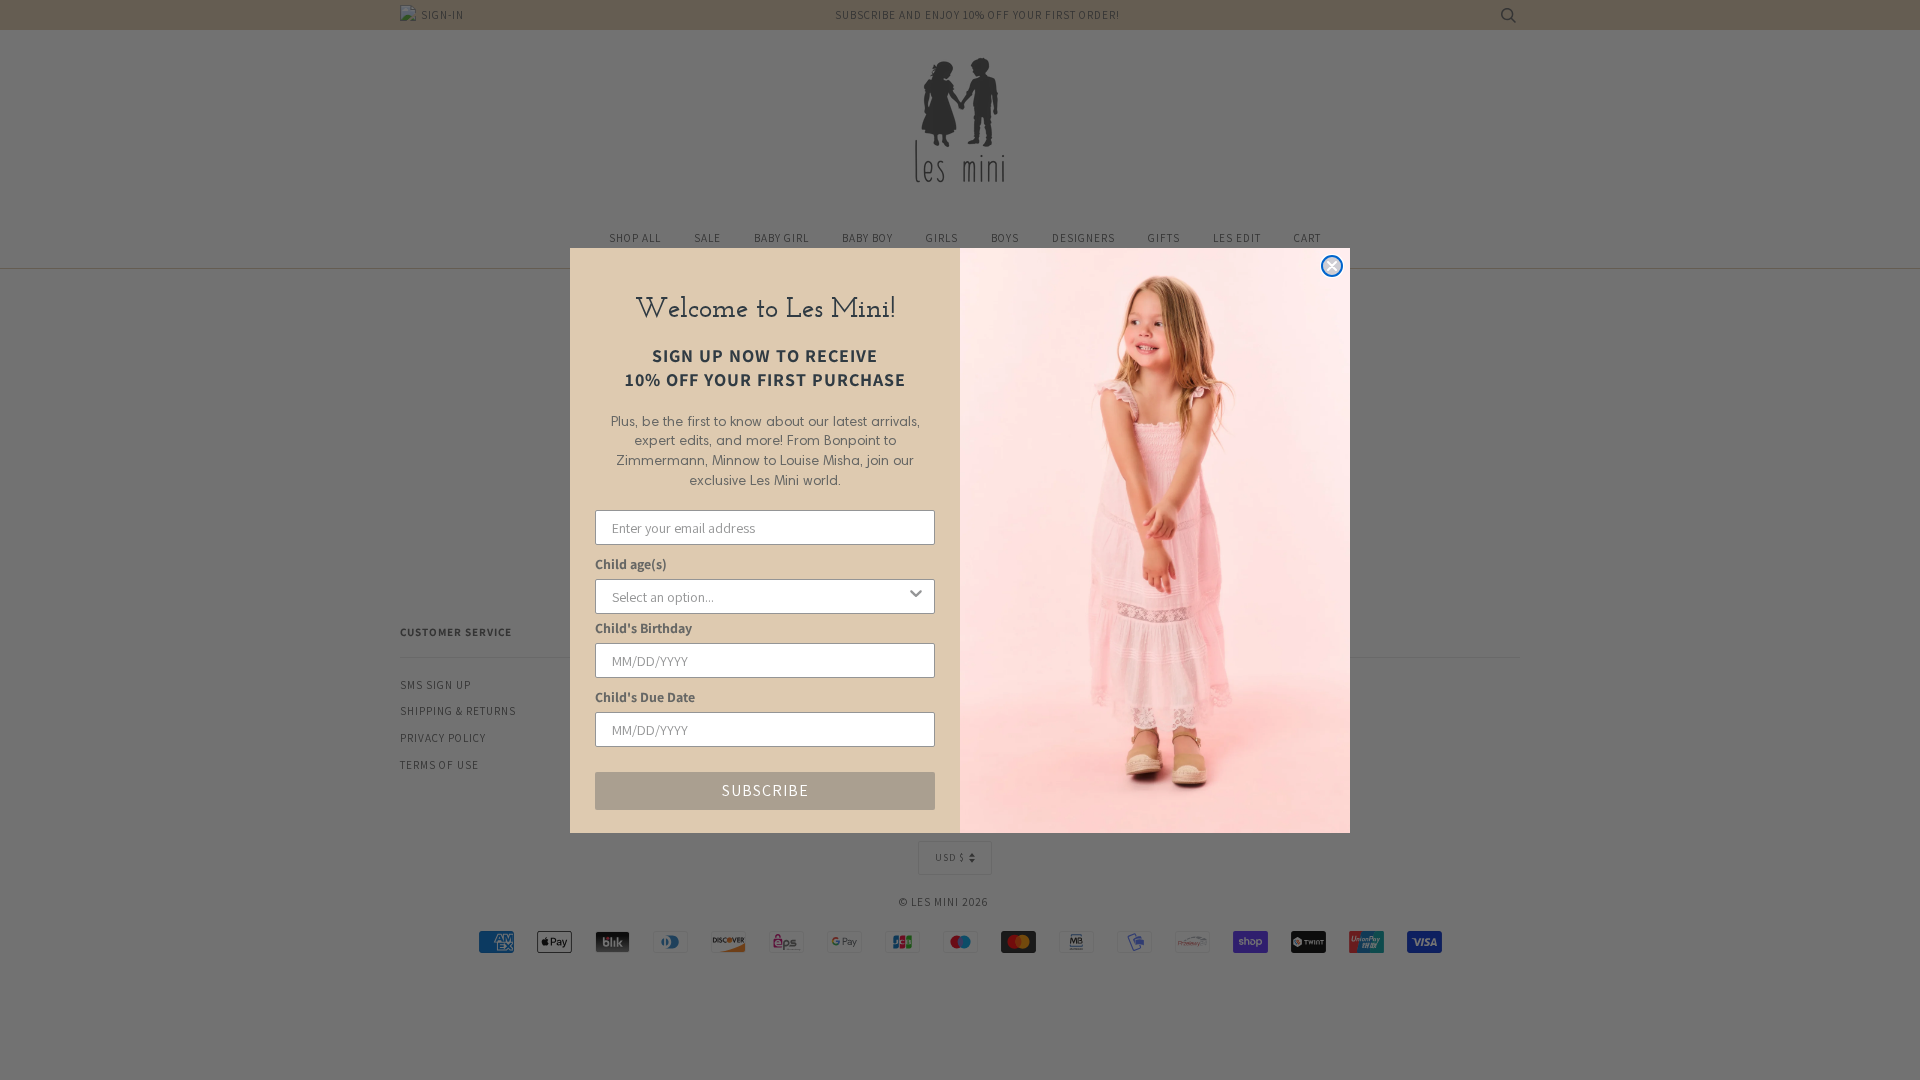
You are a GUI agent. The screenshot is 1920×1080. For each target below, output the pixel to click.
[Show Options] (916, 596)
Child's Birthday (643, 628)
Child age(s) (631, 564)
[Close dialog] (1332, 266)
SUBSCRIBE (765, 790)
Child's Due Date (645, 697)
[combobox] (759, 596)
